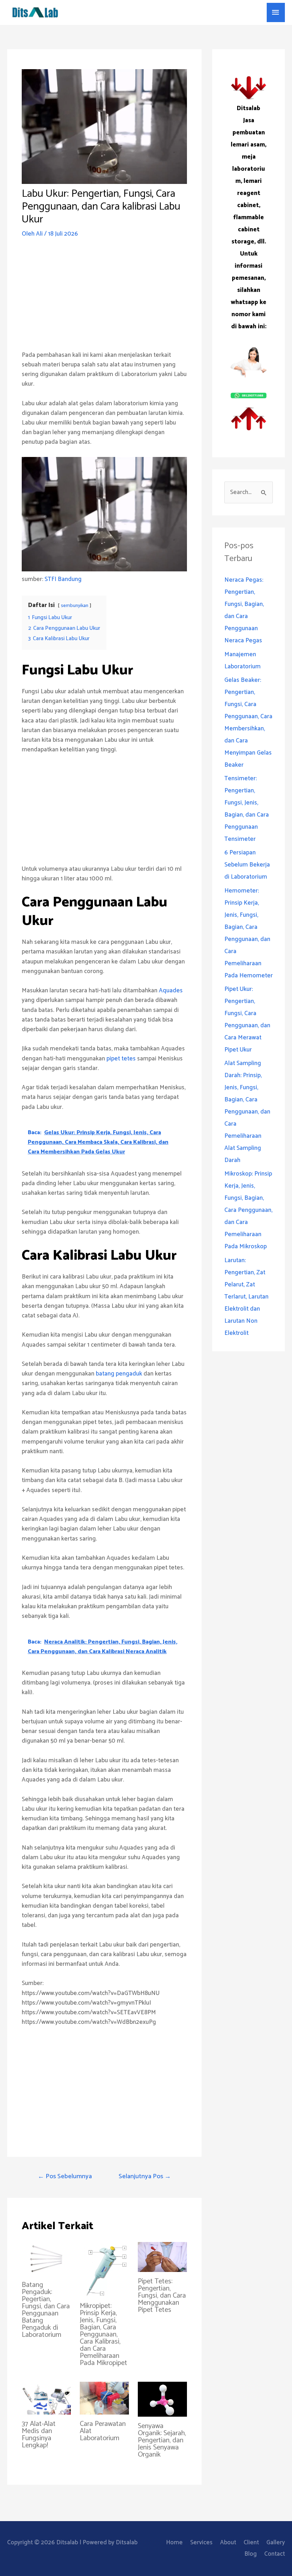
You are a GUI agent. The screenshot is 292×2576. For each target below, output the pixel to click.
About (228, 2542)
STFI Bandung (63, 579)
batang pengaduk (119, 1374)
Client (251, 2542)
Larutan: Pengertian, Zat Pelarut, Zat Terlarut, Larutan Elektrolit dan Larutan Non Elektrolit (246, 1297)
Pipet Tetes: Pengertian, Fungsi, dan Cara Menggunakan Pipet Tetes (162, 2296)
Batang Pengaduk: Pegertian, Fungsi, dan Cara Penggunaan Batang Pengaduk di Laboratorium (46, 2310)
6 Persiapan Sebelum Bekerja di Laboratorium (247, 865)
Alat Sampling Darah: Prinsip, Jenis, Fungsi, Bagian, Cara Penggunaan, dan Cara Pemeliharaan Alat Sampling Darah (247, 1112)
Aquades (171, 991)
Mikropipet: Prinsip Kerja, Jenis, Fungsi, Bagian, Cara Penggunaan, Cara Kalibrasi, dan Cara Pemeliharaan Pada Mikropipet (103, 2335)
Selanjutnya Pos (145, 2176)
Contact (275, 2554)
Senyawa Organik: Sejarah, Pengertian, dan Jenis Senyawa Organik (162, 2440)
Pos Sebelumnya (65, 2176)
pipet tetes (121, 1059)
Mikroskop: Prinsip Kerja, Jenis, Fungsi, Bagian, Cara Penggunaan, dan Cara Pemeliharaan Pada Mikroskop (248, 1210)
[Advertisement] (104, 300)
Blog (251, 2554)
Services (201, 2542)
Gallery (276, 2542)
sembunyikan (75, 606)
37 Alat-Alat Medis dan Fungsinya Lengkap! (39, 2435)
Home (174, 2542)
